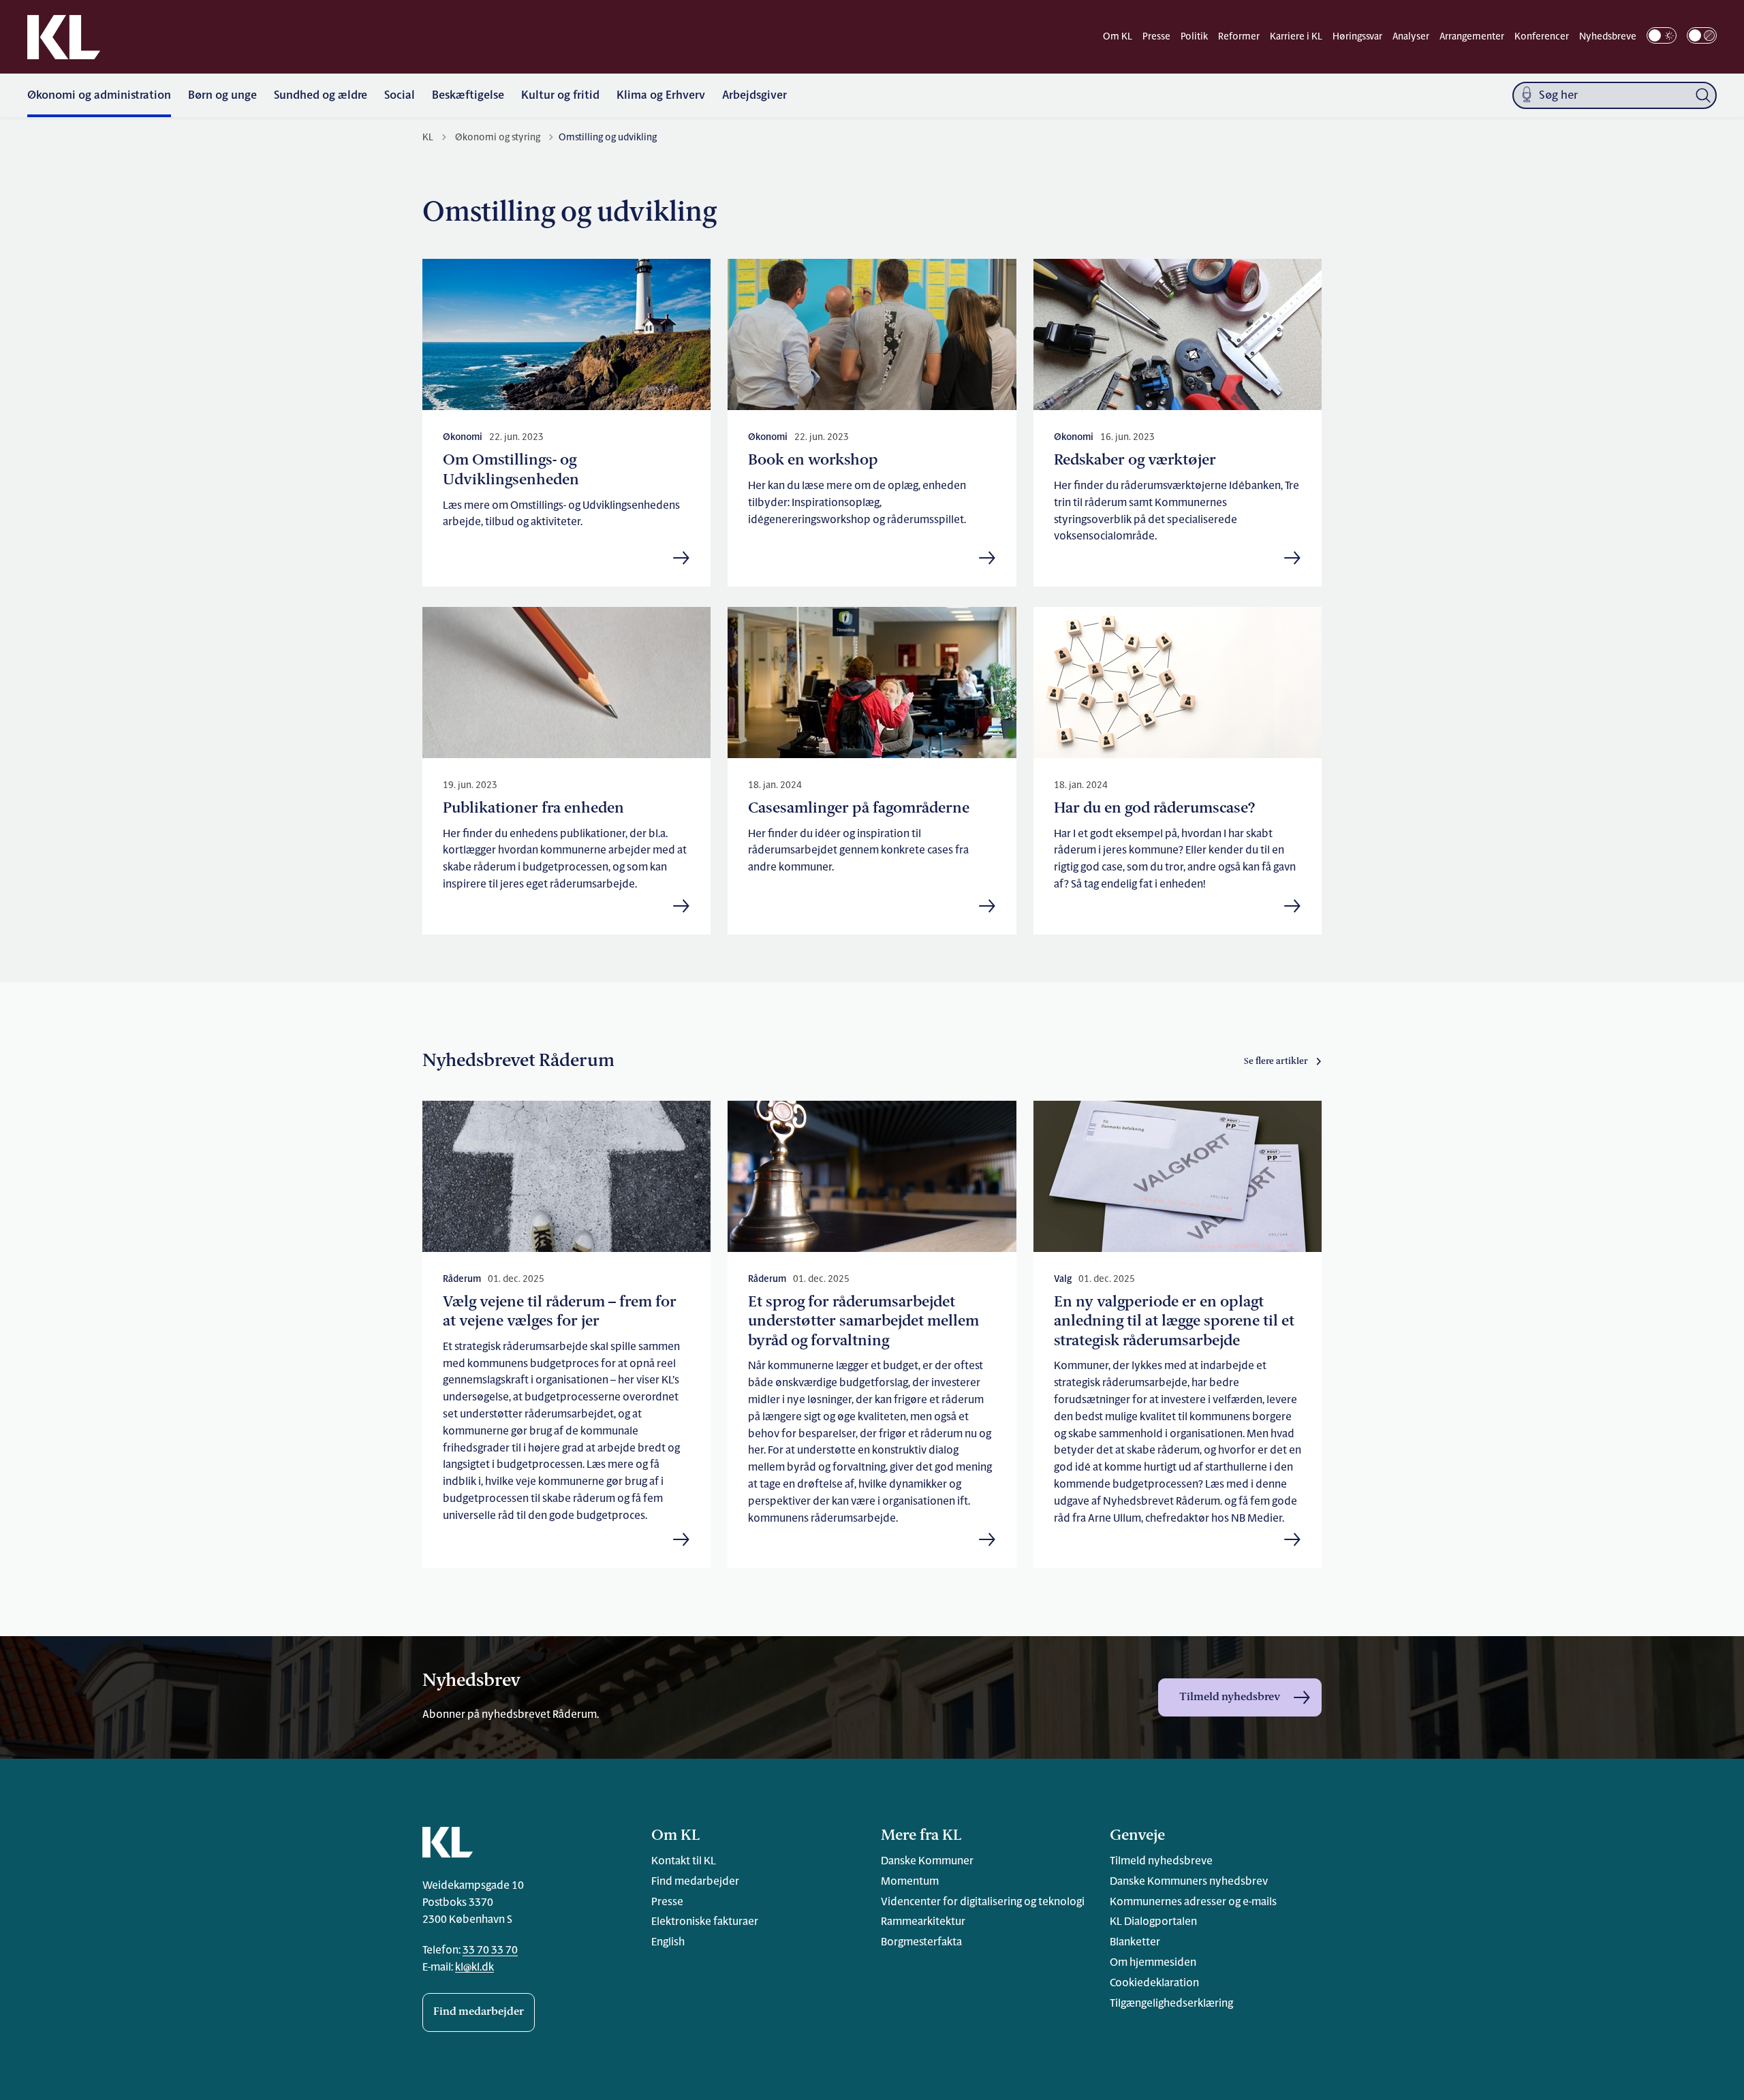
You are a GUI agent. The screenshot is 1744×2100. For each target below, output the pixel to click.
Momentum (910, 1882)
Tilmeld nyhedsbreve (1161, 1862)
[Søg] (1703, 95)
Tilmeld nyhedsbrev (1230, 1697)
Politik (1194, 37)
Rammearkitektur (923, 1922)
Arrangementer (1472, 37)
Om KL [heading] (675, 1836)
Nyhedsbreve (1608, 37)
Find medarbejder (479, 2012)
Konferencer (1542, 37)
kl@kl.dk (474, 1968)
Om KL (1118, 37)
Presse (1156, 37)
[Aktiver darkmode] (1662, 35)
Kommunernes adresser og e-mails (1193, 1902)
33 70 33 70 (490, 1951)
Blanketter (1135, 1943)
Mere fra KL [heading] (921, 1836)
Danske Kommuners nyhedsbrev (1189, 1882)
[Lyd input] (1527, 96)
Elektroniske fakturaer (705, 1922)
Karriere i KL (1296, 37)
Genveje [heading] (1137, 1836)
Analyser (1411, 37)
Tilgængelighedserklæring (1171, 2004)
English (668, 1943)
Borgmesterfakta (921, 1943)
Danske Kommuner (927, 1862)
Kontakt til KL (684, 1862)
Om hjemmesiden (1153, 1963)
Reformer (1239, 37)
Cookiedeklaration (1154, 1984)
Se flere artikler (1276, 1062)
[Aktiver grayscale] (1702, 35)
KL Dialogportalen (1153, 1922)
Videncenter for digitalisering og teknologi (983, 1902)
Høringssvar (1357, 37)
